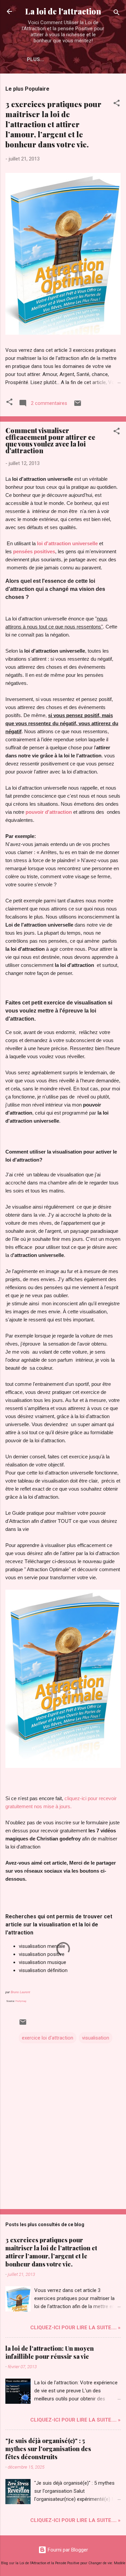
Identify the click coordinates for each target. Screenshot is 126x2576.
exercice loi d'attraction (48, 2038)
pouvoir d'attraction (49, 812)
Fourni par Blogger (67, 2550)
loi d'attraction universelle (67, 543)
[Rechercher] (117, 14)
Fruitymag (21, 2001)
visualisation (96, 2038)
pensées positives (34, 551)
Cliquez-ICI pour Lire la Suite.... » (75, 2328)
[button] (117, 104)
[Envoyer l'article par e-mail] (78, 406)
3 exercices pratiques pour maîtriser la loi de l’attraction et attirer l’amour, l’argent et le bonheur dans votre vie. (53, 124)
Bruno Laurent (20, 1992)
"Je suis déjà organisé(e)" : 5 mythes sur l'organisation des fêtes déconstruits (48, 2449)
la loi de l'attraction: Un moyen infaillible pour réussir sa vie (50, 2352)
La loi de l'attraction (63, 11)
